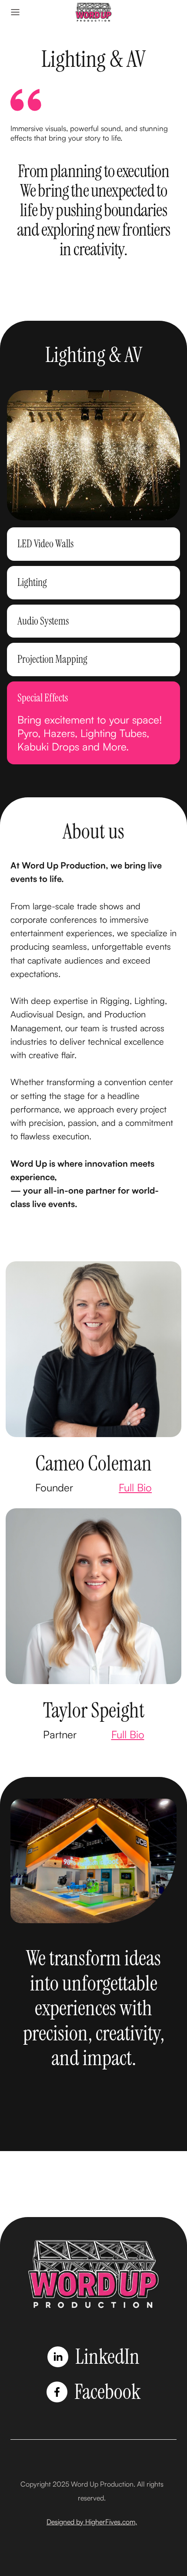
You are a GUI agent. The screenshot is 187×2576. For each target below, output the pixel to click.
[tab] (93, 544)
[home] (93, 12)
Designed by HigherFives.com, (92, 2522)
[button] (15, 12)
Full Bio (135, 1487)
